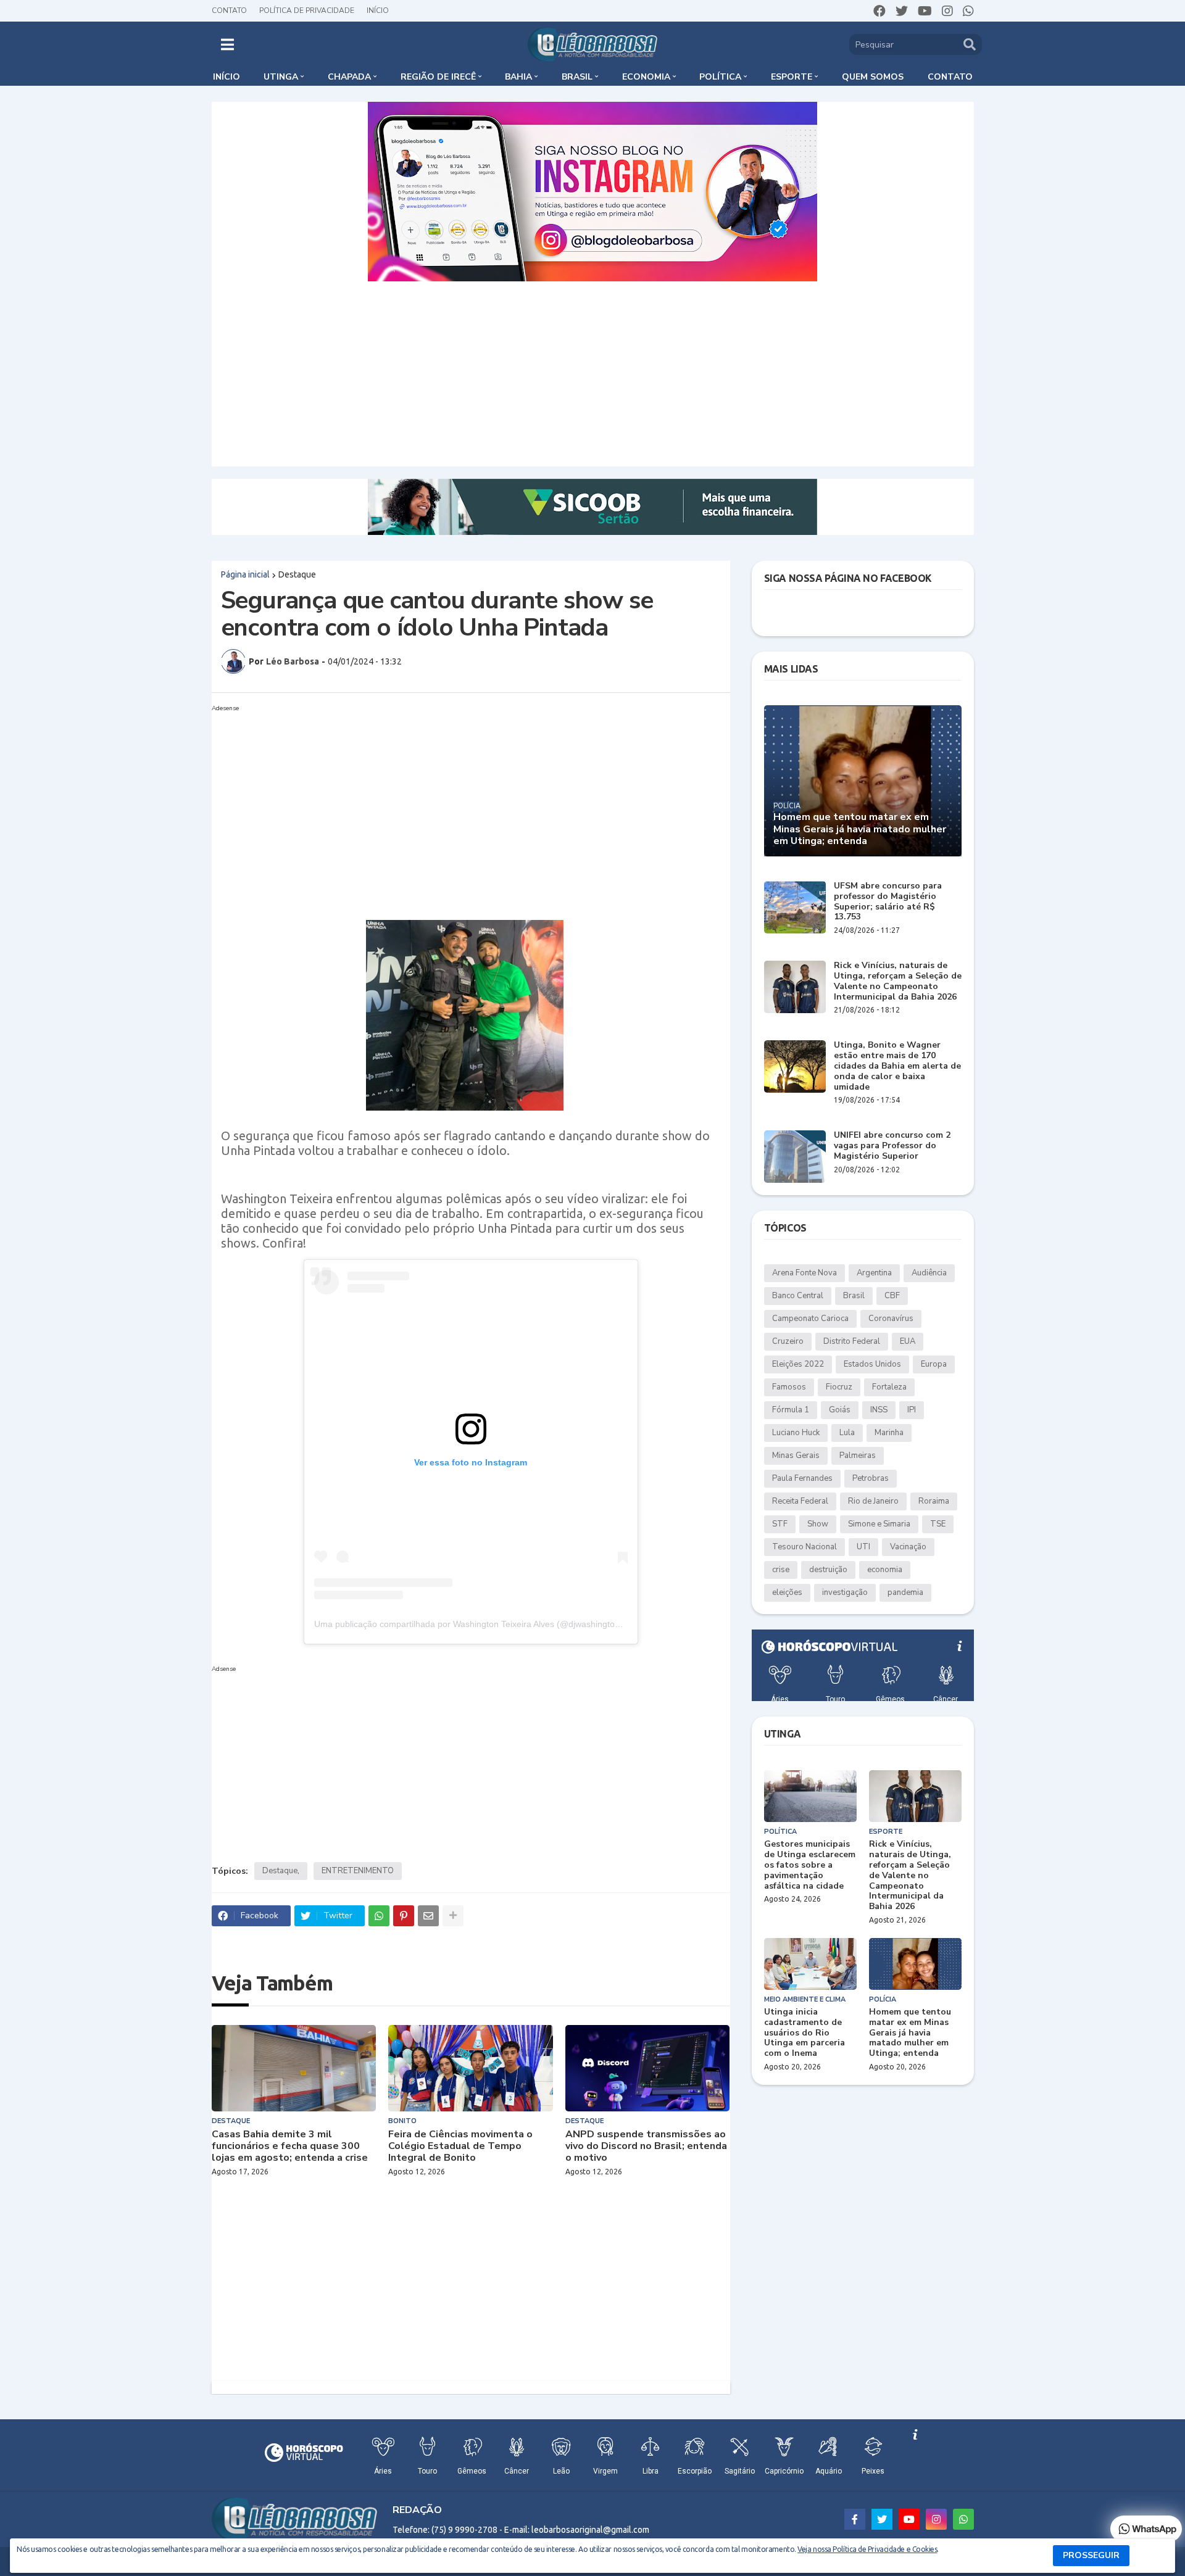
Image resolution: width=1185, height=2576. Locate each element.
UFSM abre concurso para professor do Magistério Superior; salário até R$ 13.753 (888, 902)
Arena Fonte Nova (805, 1273)
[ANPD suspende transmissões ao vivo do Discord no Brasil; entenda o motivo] (648, 2068)
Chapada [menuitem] (349, 77)
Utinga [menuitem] (281, 77)
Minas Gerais (796, 1456)
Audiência (929, 1273)
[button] (227, 44)
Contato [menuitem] (950, 77)
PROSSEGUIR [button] (1091, 2555)
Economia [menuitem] (646, 77)
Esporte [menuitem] (792, 77)
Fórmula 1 (791, 1410)
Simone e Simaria (879, 1524)
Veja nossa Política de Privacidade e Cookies (867, 2549)
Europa (934, 1364)
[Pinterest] (404, 1916)
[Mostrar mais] (453, 1916)
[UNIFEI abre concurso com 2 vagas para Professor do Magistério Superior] (795, 1157)
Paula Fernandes (802, 1478)
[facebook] (879, 11)
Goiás (840, 1410)
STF (780, 1524)
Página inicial (245, 574)
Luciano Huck (796, 1433)
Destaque (297, 574)
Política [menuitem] (720, 77)
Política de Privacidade (307, 10)
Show (818, 1524)
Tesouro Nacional (805, 1547)
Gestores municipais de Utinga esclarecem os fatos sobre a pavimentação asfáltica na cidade (810, 1865)
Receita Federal (800, 1501)
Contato (229, 10)
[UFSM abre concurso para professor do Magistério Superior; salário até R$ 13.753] (795, 907)
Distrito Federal (852, 1341)
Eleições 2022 (798, 1364)
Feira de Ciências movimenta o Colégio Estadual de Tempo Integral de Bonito (460, 2147)
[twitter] (902, 11)
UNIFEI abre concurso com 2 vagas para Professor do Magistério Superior (892, 1146)
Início (378, 10)
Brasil (854, 1296)
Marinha (889, 1433)
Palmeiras (858, 1456)
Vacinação (908, 1547)
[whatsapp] (968, 11)
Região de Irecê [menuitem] (438, 77)
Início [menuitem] (227, 77)
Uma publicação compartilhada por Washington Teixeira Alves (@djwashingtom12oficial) (486, 1624)
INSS (879, 1410)
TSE (938, 1524)
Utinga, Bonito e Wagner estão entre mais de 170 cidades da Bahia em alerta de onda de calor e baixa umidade (897, 1066)
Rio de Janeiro (873, 1501)
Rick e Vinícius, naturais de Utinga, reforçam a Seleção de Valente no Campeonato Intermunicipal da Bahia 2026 (898, 981)
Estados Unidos (872, 1364)
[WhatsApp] (379, 1916)
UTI (863, 1547)
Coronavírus (891, 1319)
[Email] (428, 1916)
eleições (787, 1592)
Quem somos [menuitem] (873, 77)
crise (781, 1570)
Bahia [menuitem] (518, 77)
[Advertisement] (592, 374)
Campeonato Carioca (810, 1319)
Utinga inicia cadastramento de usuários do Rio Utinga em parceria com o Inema (805, 2033)
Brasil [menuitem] (577, 77)
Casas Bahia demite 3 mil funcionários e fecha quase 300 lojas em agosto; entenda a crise (290, 2147)
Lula (847, 1433)
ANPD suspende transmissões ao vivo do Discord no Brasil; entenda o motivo (646, 2147)
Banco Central (798, 1296)
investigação (845, 1592)
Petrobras (871, 1478)
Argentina (874, 1273)
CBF (892, 1296)
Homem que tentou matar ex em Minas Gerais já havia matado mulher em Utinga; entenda (860, 829)
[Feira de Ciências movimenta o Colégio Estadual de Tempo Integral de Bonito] (471, 2068)
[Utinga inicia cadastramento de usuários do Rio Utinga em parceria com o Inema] (810, 1964)
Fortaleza (889, 1387)
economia (885, 1570)
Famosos (789, 1387)
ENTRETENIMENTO (358, 1871)
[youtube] (925, 11)
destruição (828, 1570)
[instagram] (947, 11)
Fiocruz (839, 1387)
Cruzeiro (788, 1341)
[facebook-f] (855, 2519)
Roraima (934, 1501)
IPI (912, 1410)
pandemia (905, 1592)
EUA (908, 1341)
